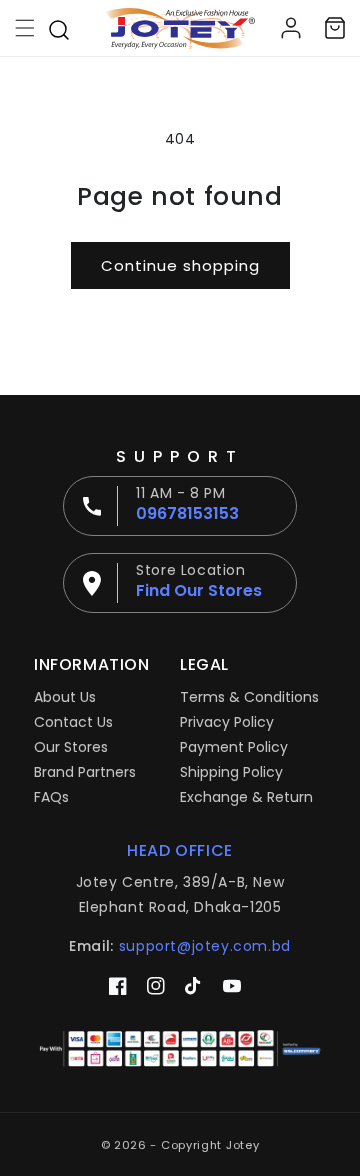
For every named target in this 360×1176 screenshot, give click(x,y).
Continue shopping (180, 265)
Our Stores (71, 747)
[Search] (59, 28)
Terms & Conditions (249, 697)
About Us (65, 697)
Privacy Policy (227, 722)
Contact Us (73, 722)
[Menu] (25, 28)
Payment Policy (234, 747)
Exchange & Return (246, 797)
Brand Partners (85, 772)
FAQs (51, 797)
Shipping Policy (231, 772)
